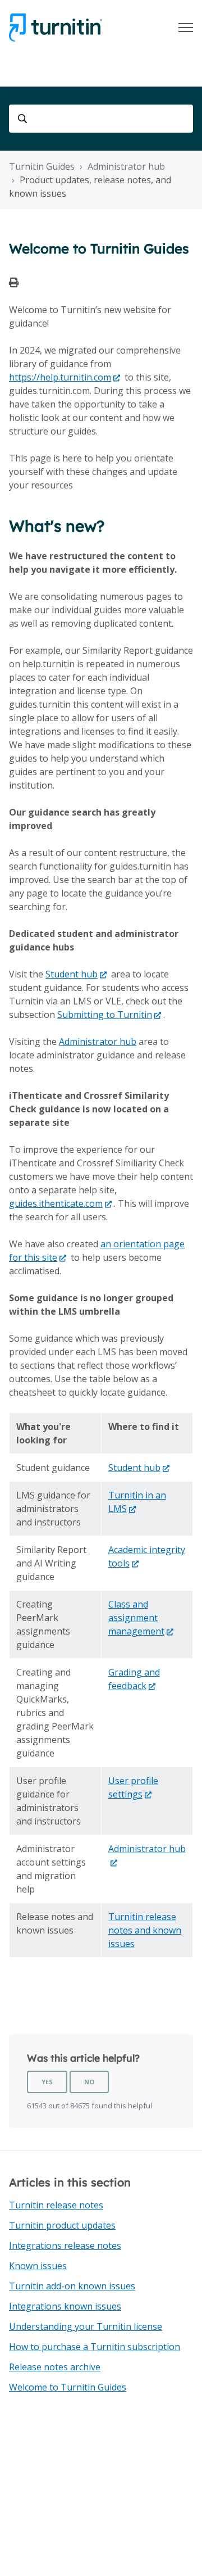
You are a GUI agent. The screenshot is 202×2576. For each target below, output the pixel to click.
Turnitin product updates (62, 2225)
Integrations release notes (65, 2245)
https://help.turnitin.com (60, 377)
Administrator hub (126, 166)
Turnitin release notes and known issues (145, 1930)
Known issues (38, 2266)
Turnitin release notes (56, 2205)
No (89, 2082)
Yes (47, 2082)
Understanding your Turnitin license (86, 2326)
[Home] (56, 28)
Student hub (72, 974)
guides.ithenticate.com (56, 1203)
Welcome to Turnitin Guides (68, 2387)
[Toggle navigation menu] (186, 28)
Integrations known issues (65, 2306)
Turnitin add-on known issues (72, 2286)
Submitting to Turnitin (105, 1015)
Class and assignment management (136, 1618)
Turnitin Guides (42, 166)
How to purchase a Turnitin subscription (95, 2347)
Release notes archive (55, 2367)
